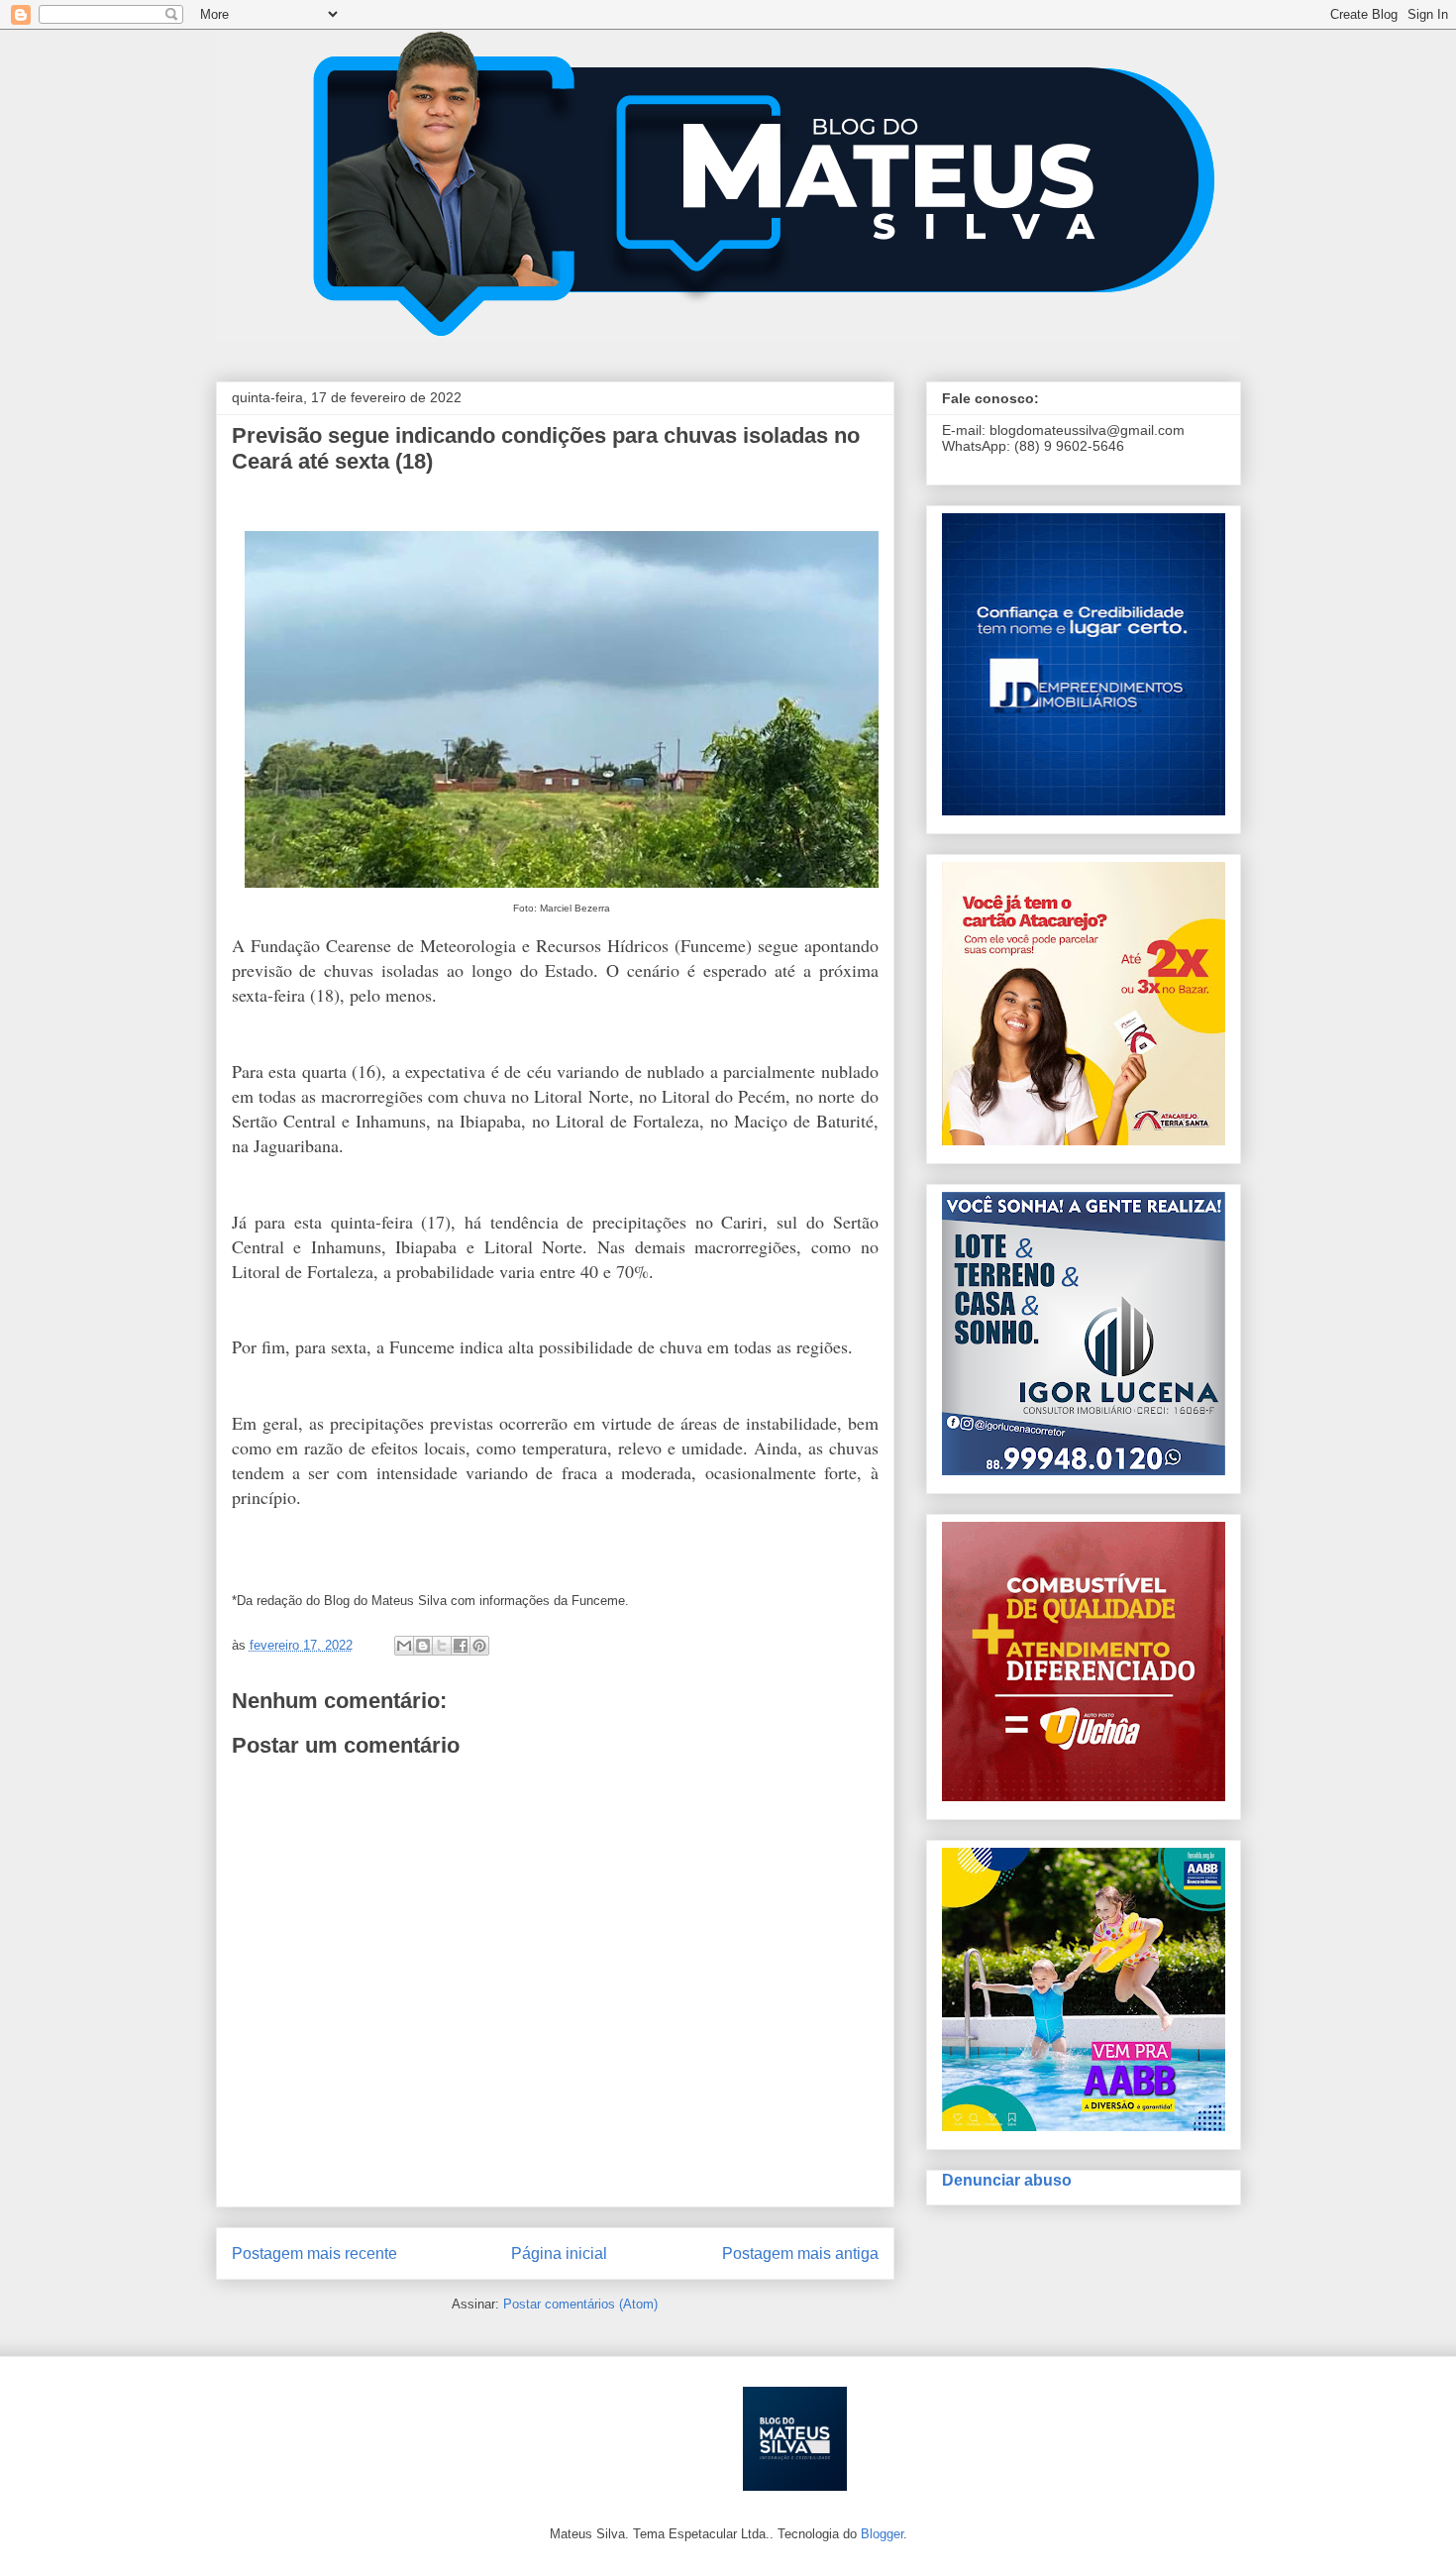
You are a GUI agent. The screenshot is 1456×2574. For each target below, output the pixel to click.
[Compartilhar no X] (442, 1646)
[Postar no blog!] (423, 1646)
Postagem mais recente (314, 2253)
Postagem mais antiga (800, 2253)
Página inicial (559, 2253)
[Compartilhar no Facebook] (461, 1646)
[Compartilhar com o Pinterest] (479, 1646)
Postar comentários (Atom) (580, 2304)
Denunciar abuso (1007, 2180)
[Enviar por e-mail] (404, 1646)
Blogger (882, 2534)
